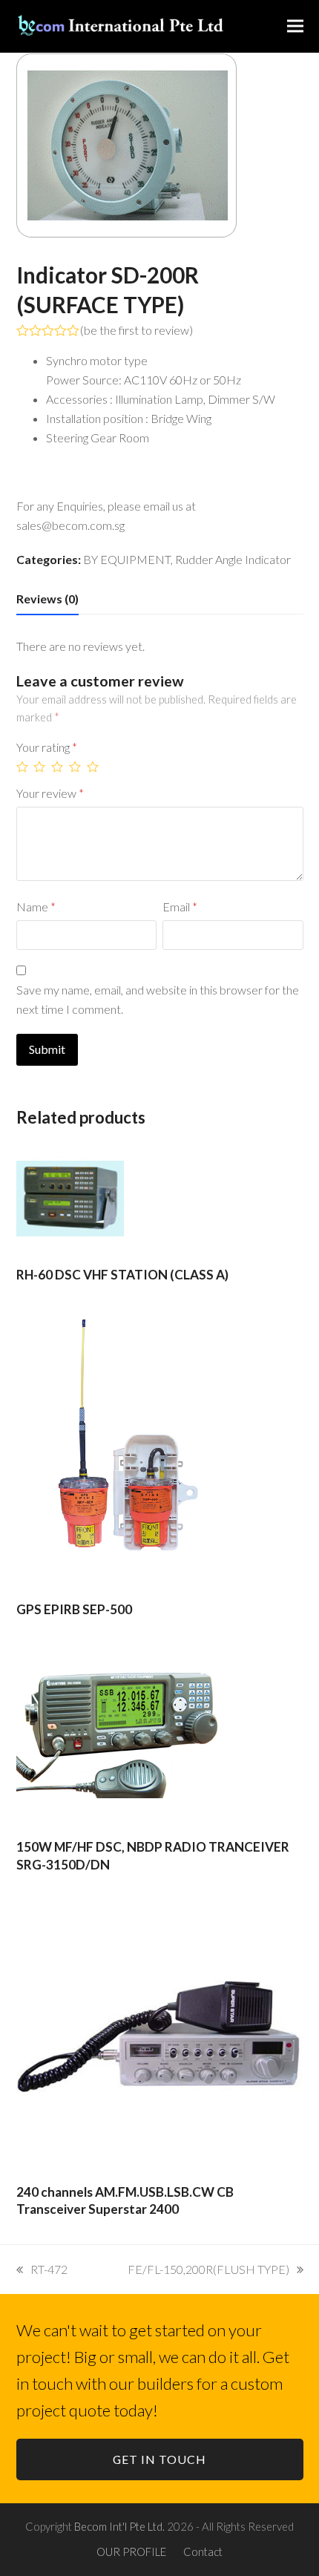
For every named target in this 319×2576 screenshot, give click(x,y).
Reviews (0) (47, 599)
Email (180, 907)
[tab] (47, 599)
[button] (295, 26)
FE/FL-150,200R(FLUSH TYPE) (208, 2269)
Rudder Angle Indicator (233, 559)
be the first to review (137, 330)
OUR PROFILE (131, 2552)
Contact (203, 2552)
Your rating (47, 747)
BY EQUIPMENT (127, 559)
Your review (50, 793)
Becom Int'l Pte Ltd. (119, 2526)
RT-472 (49, 2269)
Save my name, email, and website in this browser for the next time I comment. (158, 999)
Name (36, 907)
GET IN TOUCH (159, 2459)
